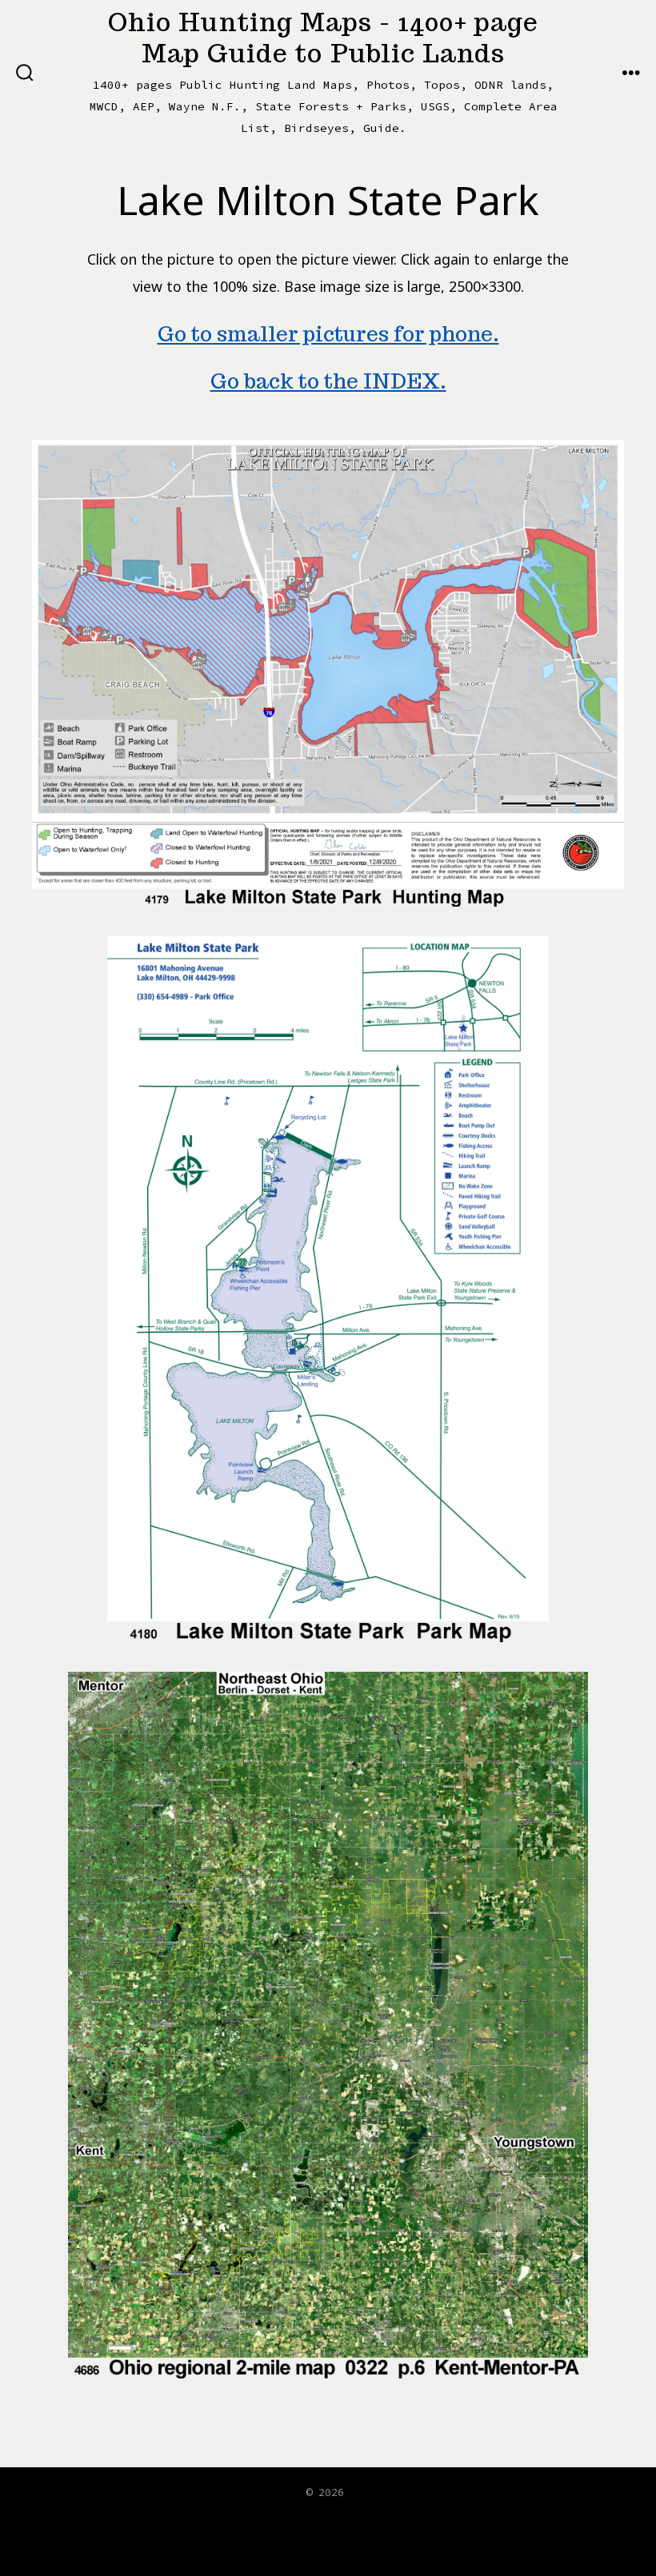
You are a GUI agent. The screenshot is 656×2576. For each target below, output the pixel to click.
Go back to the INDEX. (328, 381)
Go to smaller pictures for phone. (328, 334)
